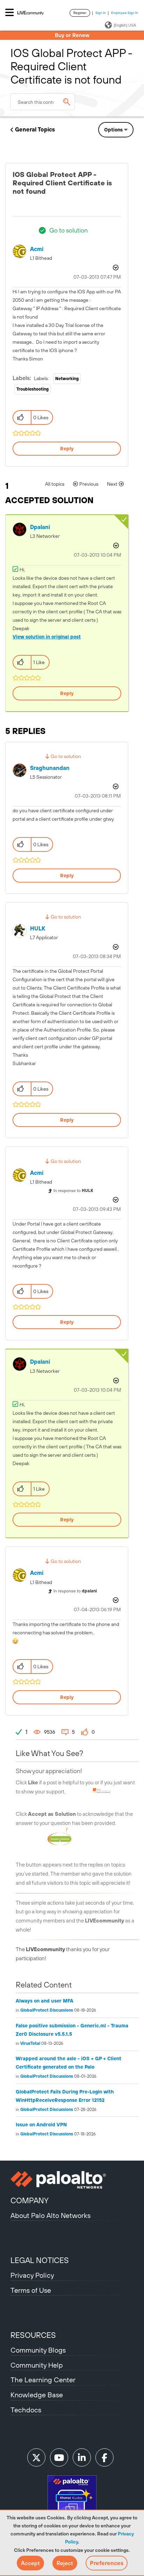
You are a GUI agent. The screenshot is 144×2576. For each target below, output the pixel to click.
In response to (73, 1191)
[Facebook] (105, 2457)
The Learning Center (43, 2380)
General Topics (35, 129)
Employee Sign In (125, 13)
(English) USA (125, 25)
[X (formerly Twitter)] (36, 2457)
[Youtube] (59, 2457)
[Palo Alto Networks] (72, 2180)
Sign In (101, 13)
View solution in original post (47, 637)
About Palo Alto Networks (51, 2215)
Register (80, 13)
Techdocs (26, 2410)
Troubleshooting (33, 389)
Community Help (37, 2365)
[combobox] (43, 102)
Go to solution (69, 230)
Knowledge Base (37, 2395)
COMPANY (30, 2200)
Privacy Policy (32, 2275)
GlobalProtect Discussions (47, 2010)
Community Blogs (38, 2350)
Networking (67, 379)
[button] (30, 2563)
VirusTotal (30, 2043)
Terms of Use (31, 2290)
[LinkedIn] (82, 2457)
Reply (67, 449)
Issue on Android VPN (41, 2125)
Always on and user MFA (45, 2001)
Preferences (107, 2563)
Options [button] (113, 130)
